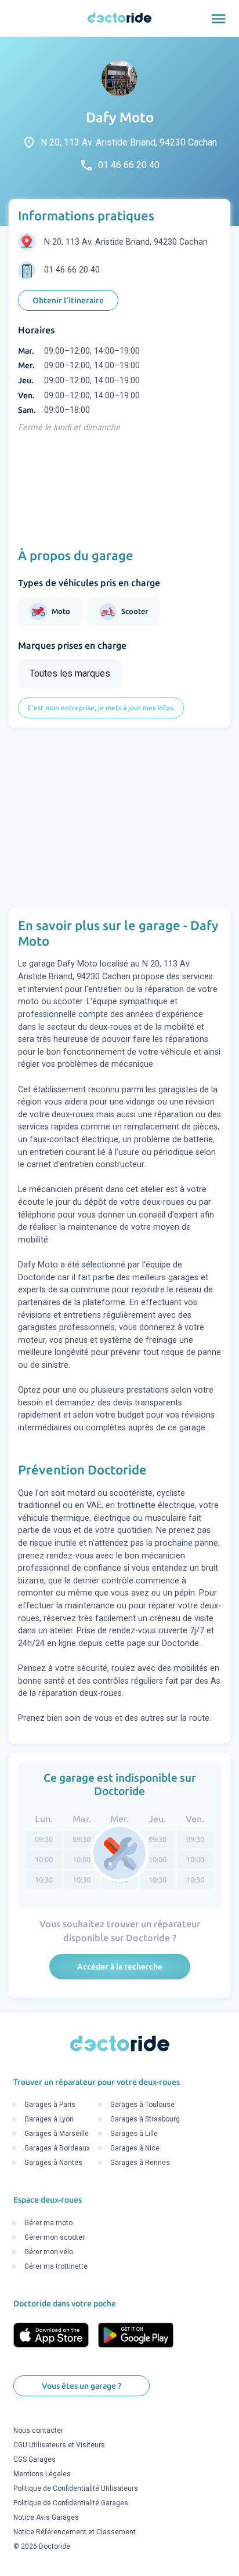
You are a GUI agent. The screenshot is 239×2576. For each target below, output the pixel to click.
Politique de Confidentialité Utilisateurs (76, 2489)
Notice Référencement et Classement (75, 2533)
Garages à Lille (134, 2134)
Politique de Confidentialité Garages (71, 2504)
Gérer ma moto (48, 2223)
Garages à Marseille (57, 2134)
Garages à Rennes (140, 2163)
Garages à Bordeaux (57, 2149)
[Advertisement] (119, 818)
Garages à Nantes (53, 2163)
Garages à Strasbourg (145, 2120)
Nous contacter (38, 2431)
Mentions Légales (42, 2475)
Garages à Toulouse (142, 2105)
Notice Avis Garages (46, 2518)
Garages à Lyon (49, 2120)
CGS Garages (35, 2460)
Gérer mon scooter (55, 2237)
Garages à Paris (50, 2105)
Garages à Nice (135, 2149)
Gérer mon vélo (49, 2252)
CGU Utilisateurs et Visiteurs (59, 2446)
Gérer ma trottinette (56, 2266)
